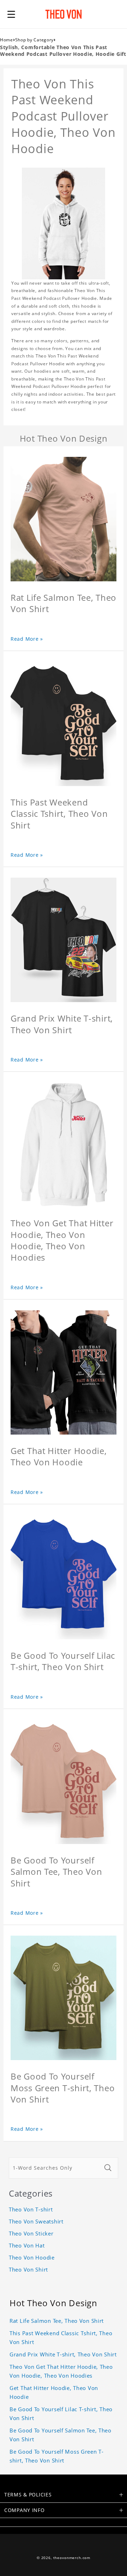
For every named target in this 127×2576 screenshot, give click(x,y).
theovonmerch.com (72, 2558)
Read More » (27, 639)
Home (7, 40)
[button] (11, 14)
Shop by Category (35, 40)
